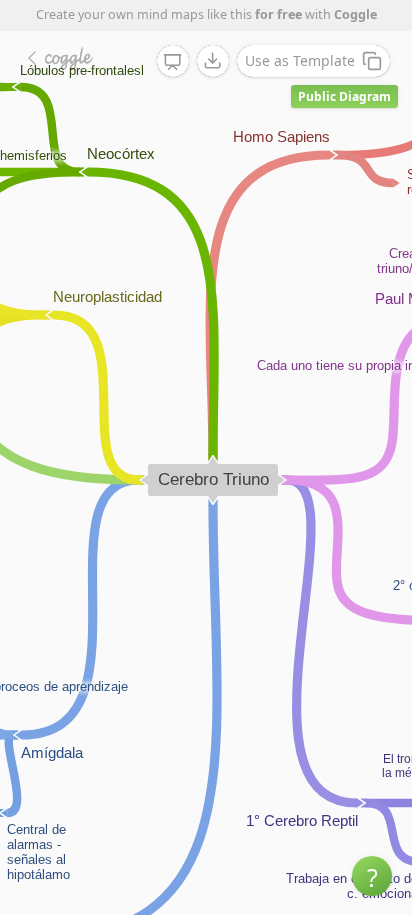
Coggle (355, 14)
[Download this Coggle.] (213, 61)
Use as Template (300, 60)
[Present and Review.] (173, 62)
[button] (372, 876)
